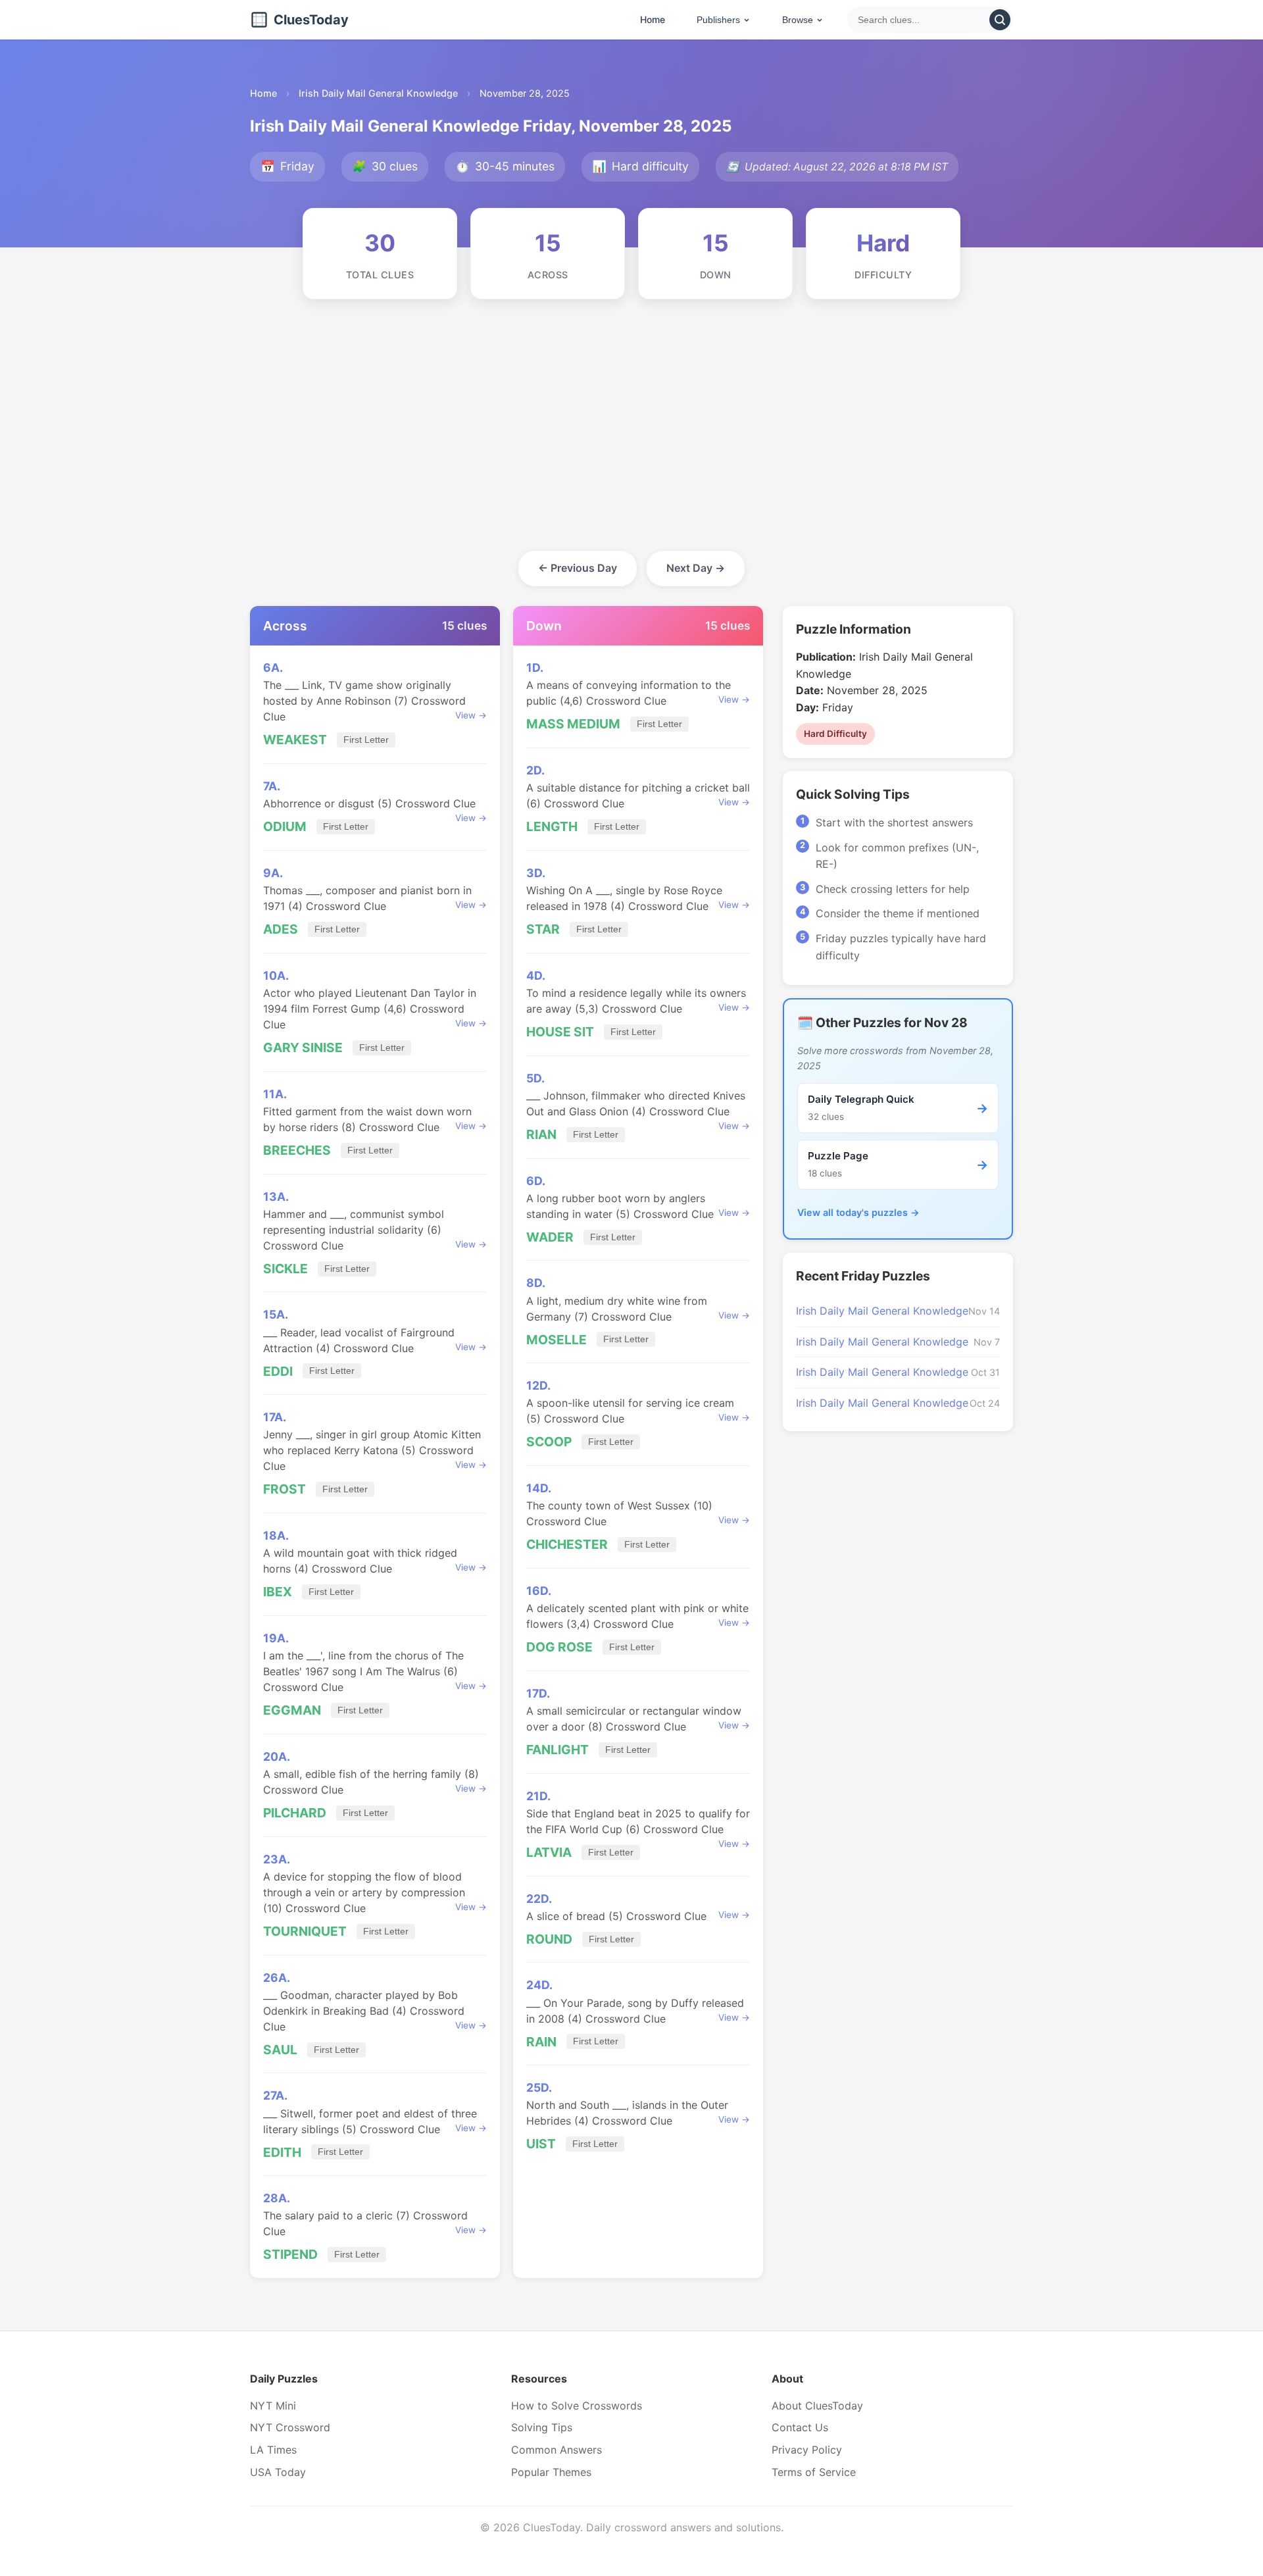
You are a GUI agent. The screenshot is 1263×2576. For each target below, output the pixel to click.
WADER (550, 1237)
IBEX (278, 1592)
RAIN (541, 2042)
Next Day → (696, 568)
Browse (798, 20)
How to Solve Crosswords (577, 2406)
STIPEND (290, 2254)
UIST (541, 2144)
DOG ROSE (559, 1647)
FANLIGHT (557, 1750)
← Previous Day (578, 568)
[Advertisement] (631, 438)
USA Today (278, 2472)
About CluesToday (817, 2406)
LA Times (273, 2450)
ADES (281, 929)
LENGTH (552, 826)
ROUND (549, 1939)
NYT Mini (273, 2406)
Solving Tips (542, 2427)
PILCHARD (295, 1813)
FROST (285, 1489)
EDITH (282, 2152)
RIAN (541, 1134)
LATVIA (549, 1852)
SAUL (280, 2050)
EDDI (278, 1371)
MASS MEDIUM (573, 724)
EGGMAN (292, 1710)
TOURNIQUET (305, 1931)
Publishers (718, 20)
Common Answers (557, 2450)
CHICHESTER (567, 1544)
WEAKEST (295, 740)
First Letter (366, 740)
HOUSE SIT (560, 1032)
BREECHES (297, 1150)
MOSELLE (557, 1340)
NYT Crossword (290, 2427)
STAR (543, 929)
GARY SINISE (303, 1048)
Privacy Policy (807, 2450)
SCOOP (549, 1442)
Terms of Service (814, 2472)
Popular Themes (551, 2472)
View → (471, 715)
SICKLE (285, 1269)
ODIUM (285, 826)
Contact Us (800, 2427)
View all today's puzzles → (858, 1212)
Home (653, 19)
